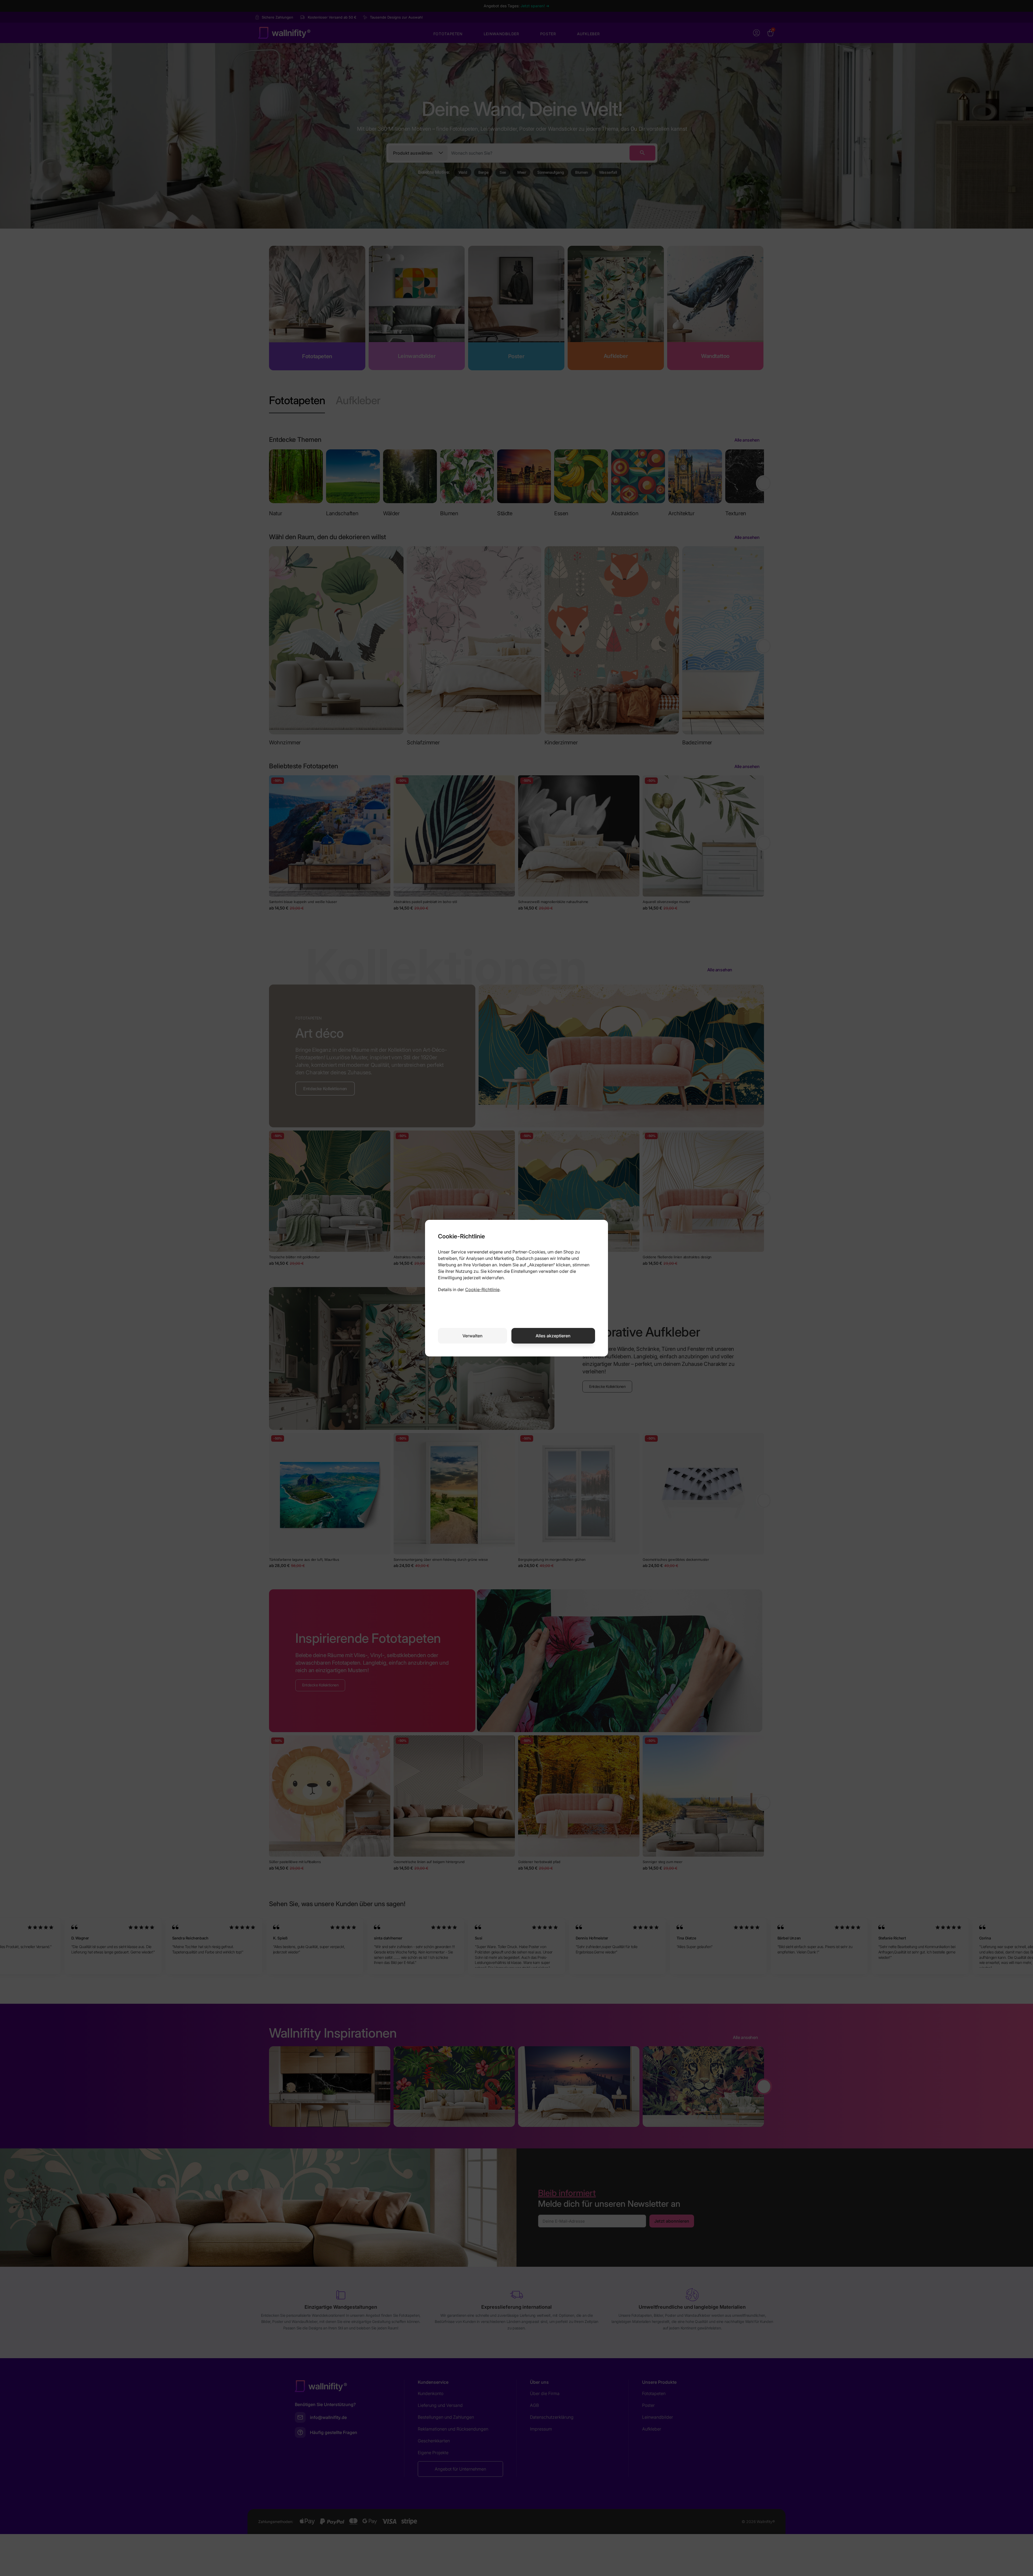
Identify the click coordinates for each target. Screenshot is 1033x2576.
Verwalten (473, 1336)
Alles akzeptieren (553, 1336)
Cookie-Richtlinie (482, 1289)
